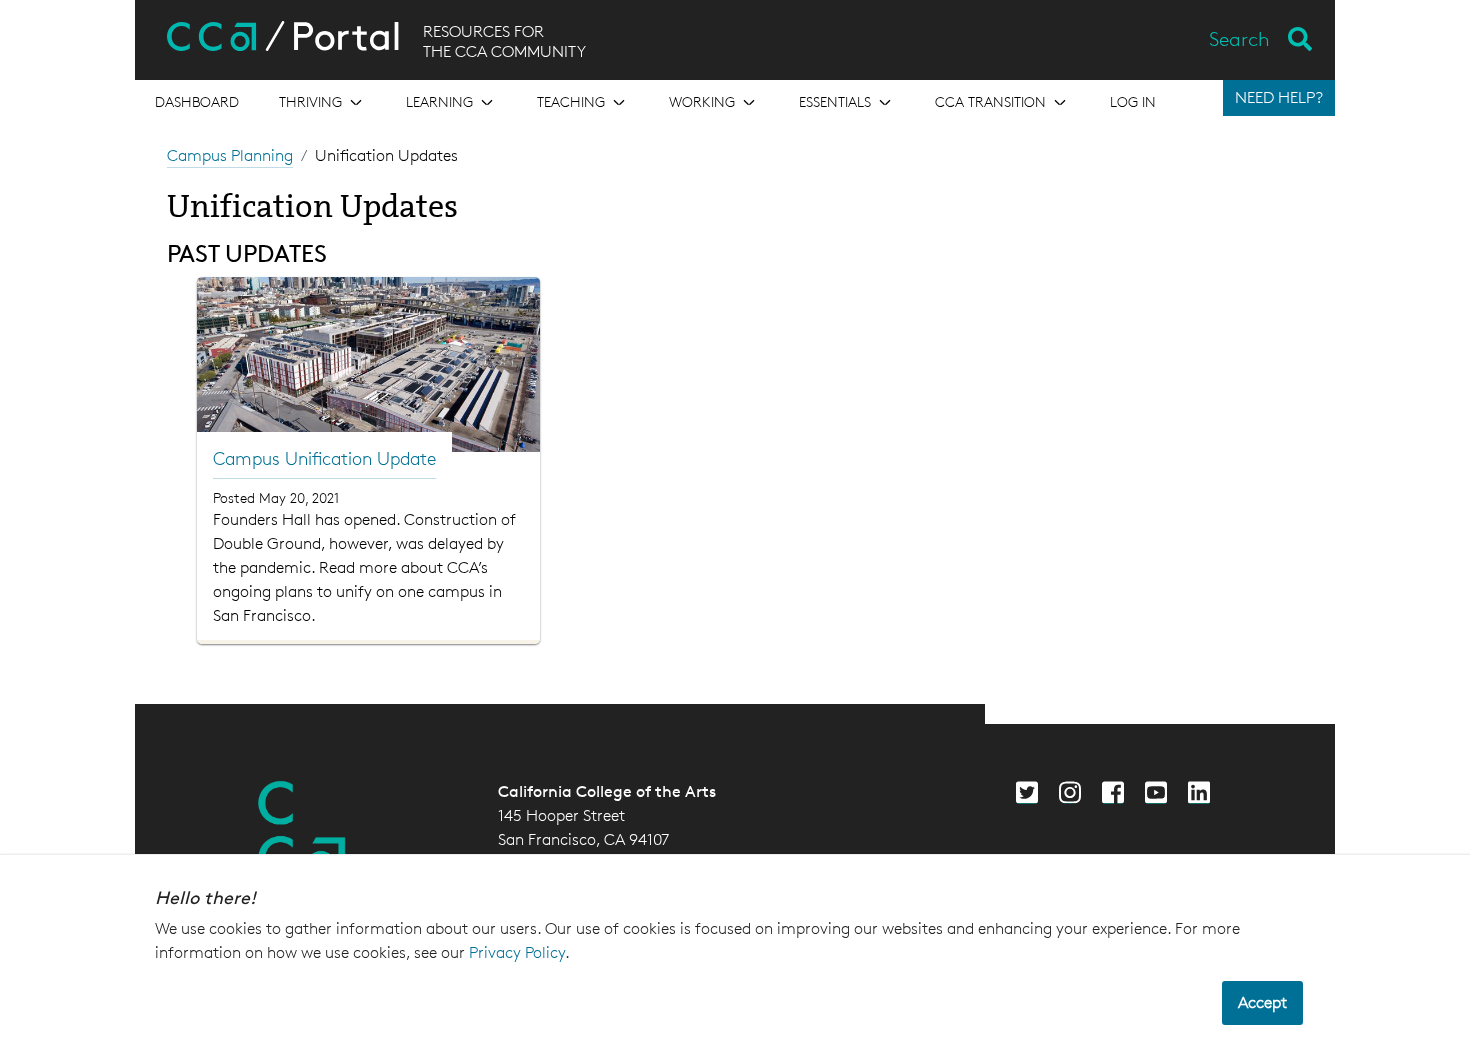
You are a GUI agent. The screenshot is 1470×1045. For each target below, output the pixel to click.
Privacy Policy (517, 952)
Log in (1133, 101)
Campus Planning (230, 155)
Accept (1262, 1002)
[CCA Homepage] (302, 830)
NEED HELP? (1279, 97)
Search (1239, 39)
